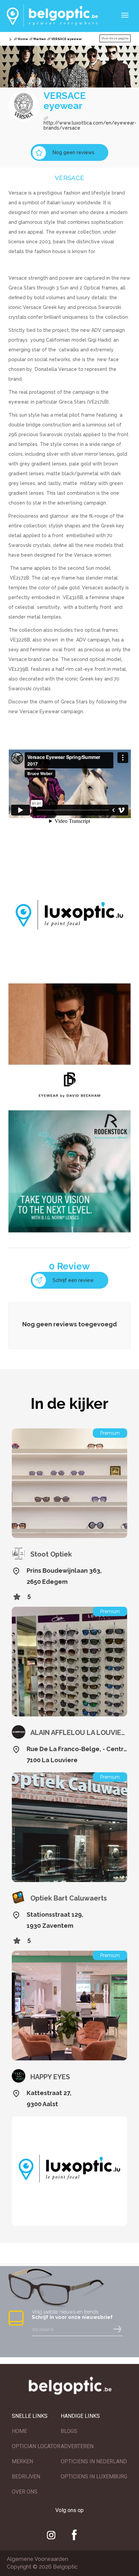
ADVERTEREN (77, 2446)
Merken (40, 39)
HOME (19, 2431)
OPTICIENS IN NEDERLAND (94, 2461)
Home (23, 39)
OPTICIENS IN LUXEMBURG (94, 2477)
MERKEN (22, 2461)
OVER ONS (25, 2492)
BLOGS (69, 2431)
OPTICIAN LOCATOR (36, 2446)
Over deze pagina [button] (115, 38)
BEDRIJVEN (26, 2477)
